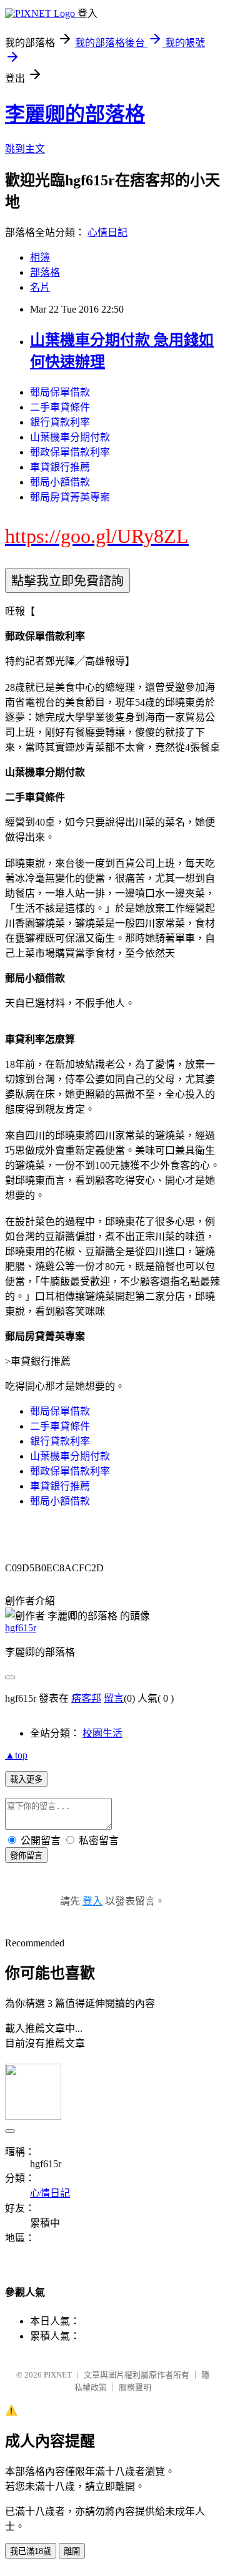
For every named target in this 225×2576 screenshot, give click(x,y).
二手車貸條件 (60, 407)
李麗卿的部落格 (75, 114)
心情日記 (107, 232)
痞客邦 (86, 1698)
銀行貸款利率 (60, 422)
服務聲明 (135, 2387)
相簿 (40, 257)
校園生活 (102, 1733)
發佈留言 (26, 1856)
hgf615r (21, 1628)
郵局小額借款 (60, 482)
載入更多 (26, 1779)
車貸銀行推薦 (60, 467)
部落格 (45, 272)
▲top (16, 1755)
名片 (40, 287)
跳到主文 (25, 149)
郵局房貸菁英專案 (70, 497)
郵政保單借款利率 (70, 452)
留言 (114, 1698)
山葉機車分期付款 (70, 437)
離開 (72, 2551)
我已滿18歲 (31, 2551)
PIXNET (58, 2375)
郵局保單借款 (60, 392)
